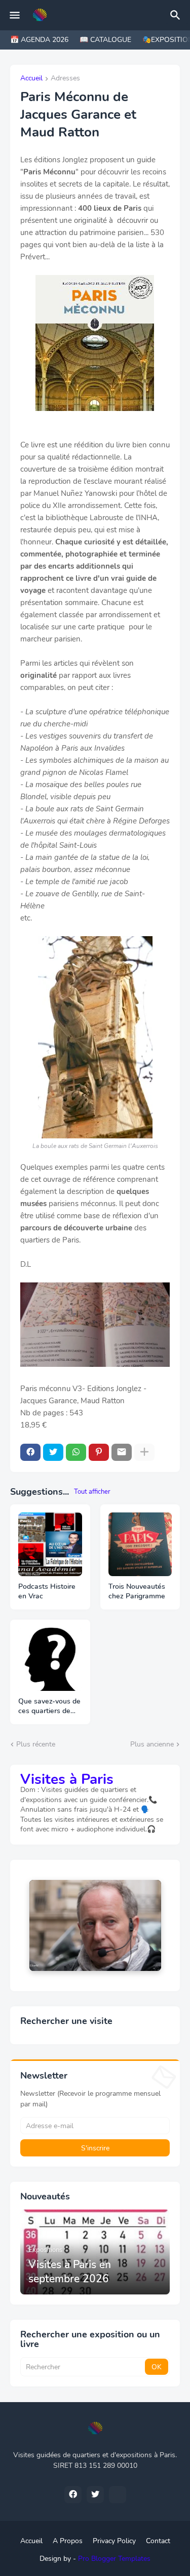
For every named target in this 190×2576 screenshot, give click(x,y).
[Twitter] (53, 1452)
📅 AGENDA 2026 (39, 40)
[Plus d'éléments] (144, 1452)
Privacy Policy (114, 2541)
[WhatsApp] (76, 1452)
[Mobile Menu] (15, 15)
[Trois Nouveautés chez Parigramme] (140, 1544)
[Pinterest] (99, 1452)
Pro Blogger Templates (114, 2559)
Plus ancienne (152, 1744)
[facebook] (73, 2495)
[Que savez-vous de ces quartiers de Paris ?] (50, 1660)
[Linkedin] (118, 2495)
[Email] (122, 1452)
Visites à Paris (67, 1779)
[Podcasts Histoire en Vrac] (50, 1544)
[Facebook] (30, 1452)
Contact (158, 2541)
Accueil (31, 79)
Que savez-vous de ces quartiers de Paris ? (49, 1707)
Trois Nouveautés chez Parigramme (137, 1592)
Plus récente (36, 1744)
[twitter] (95, 2495)
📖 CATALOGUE (105, 40)
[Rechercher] (177, 15)
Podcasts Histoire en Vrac (47, 1592)
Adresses (65, 79)
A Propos (68, 2541)
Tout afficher (92, 1492)
